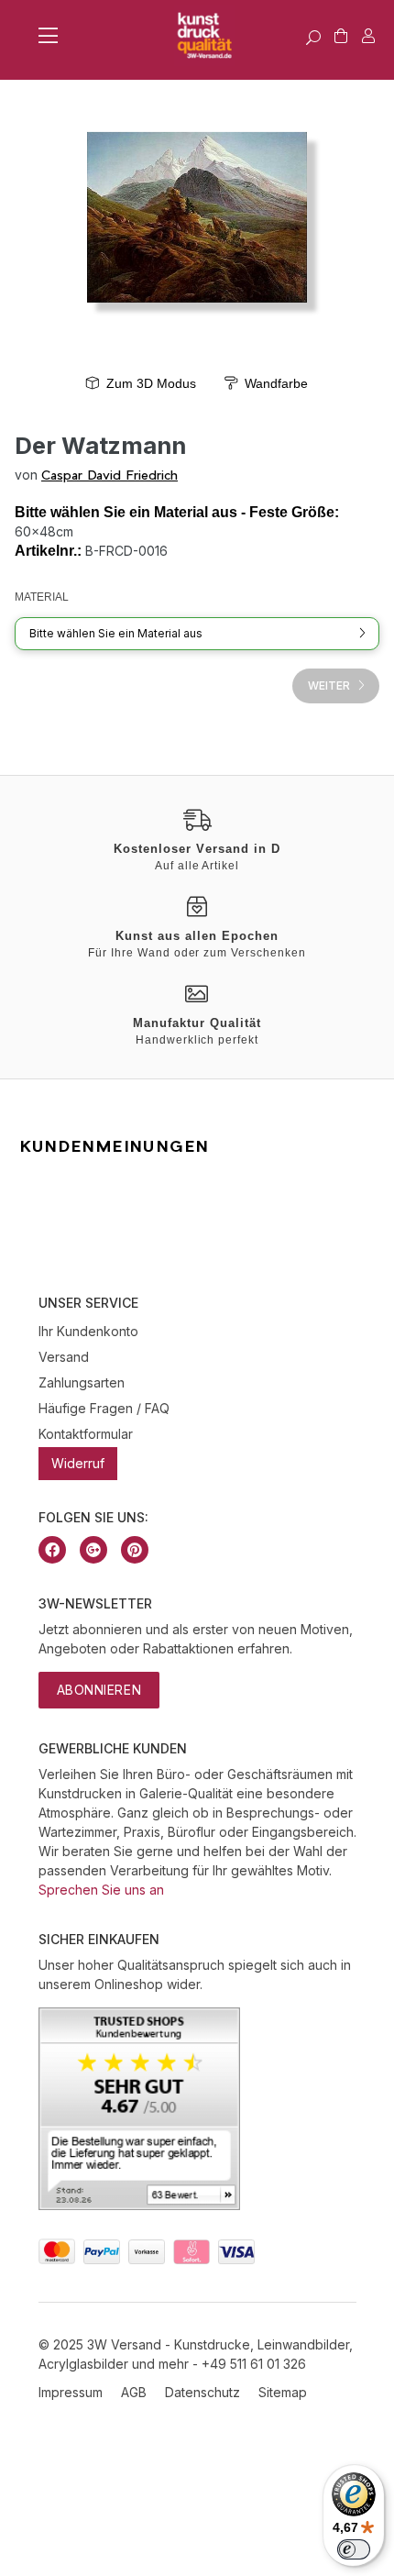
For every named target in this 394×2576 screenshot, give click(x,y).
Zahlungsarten (82, 1382)
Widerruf (78, 1463)
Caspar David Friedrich (109, 475)
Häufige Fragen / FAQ (104, 1408)
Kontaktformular (86, 1434)
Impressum (71, 2392)
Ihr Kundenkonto (88, 1331)
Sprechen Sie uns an (101, 1890)
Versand (64, 1357)
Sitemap (283, 2392)
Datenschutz (202, 2392)
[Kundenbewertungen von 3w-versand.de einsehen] (139, 2205)
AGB (134, 2392)
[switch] (354, 2549)
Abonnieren (99, 1690)
